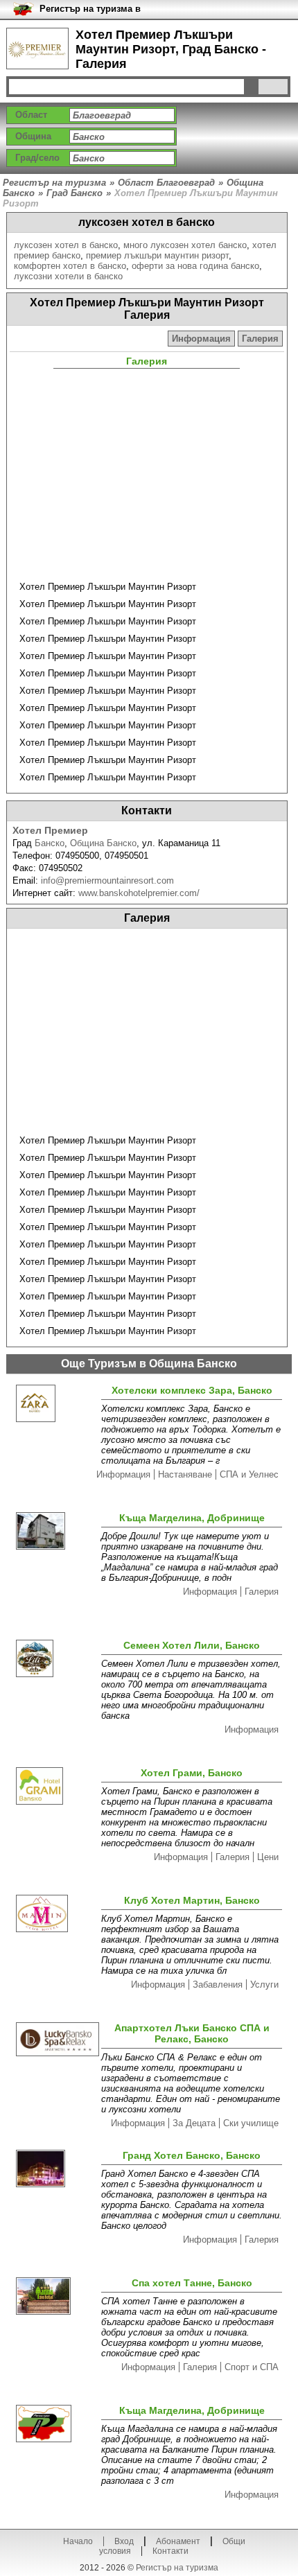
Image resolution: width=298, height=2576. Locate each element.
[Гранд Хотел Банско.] (56, 2170)
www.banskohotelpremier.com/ (139, 893)
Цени (268, 1857)
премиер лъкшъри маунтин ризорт (157, 255)
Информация (201, 339)
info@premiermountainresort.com (107, 880)
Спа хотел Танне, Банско (192, 2283)
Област (31, 115)
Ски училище (251, 2123)
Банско (50, 843)
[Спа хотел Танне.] (56, 2297)
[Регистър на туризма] (37, 49)
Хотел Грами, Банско (192, 1773)
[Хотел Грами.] (56, 1787)
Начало (78, 2541)
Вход (124, 2541)
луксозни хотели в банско (68, 276)
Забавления (218, 1984)
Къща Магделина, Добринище (192, 1518)
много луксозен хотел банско (185, 245)
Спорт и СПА (252, 2367)
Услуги (264, 1984)
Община (33, 136)
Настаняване (185, 1474)
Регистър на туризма (177, 2568)
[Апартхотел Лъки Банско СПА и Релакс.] (56, 2041)
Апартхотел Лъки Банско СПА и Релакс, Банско (192, 2033)
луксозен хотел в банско (66, 245)
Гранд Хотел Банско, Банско (192, 2155)
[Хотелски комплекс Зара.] (56, 1404)
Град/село (37, 158)
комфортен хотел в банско (70, 266)
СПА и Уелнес (249, 1474)
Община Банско (103, 843)
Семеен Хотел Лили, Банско (192, 1645)
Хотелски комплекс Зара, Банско (192, 1390)
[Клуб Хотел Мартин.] (56, 1915)
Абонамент (178, 2541)
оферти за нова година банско (195, 266)
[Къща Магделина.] (56, 1532)
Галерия (260, 339)
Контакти (170, 2551)
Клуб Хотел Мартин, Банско (192, 1900)
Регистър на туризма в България (90, 9)
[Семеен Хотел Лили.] (56, 1659)
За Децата (194, 2123)
